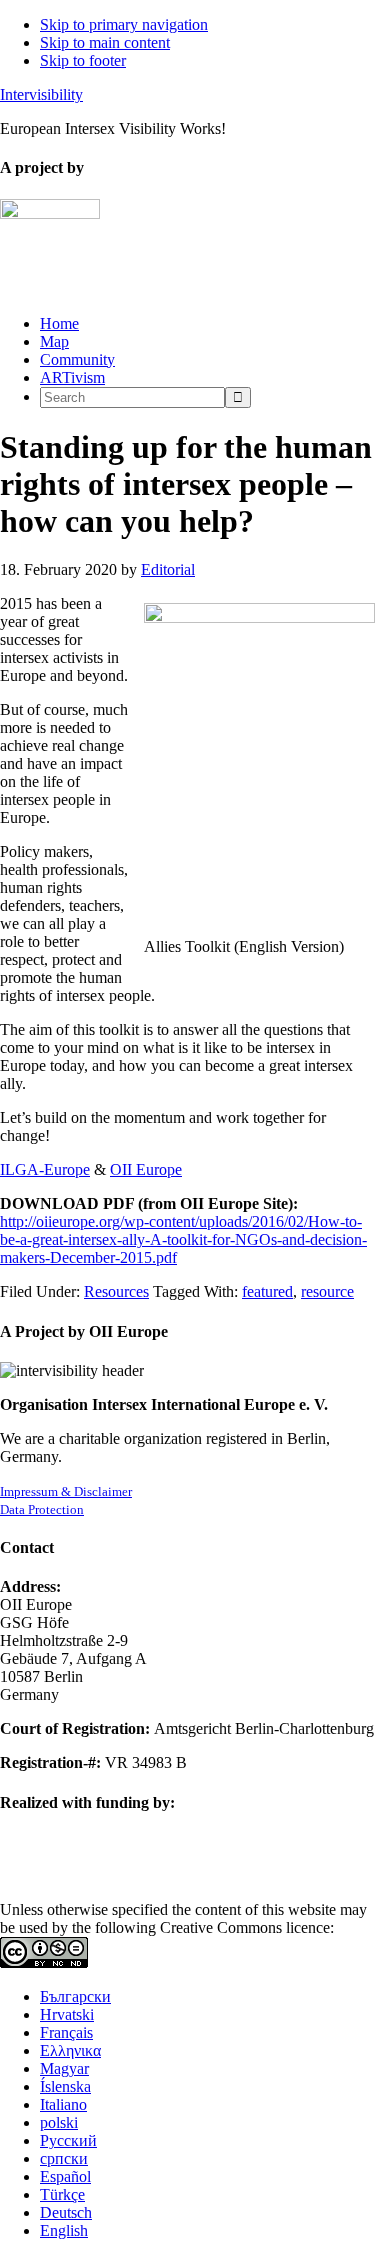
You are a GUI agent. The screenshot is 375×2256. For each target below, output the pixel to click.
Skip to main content (105, 42)
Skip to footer (83, 60)
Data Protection (42, 1509)
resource (327, 1291)
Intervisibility (41, 94)
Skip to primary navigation (124, 24)
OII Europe (146, 1169)
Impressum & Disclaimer (66, 1491)
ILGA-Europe (45, 1169)
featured (267, 1291)
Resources (116, 1291)
